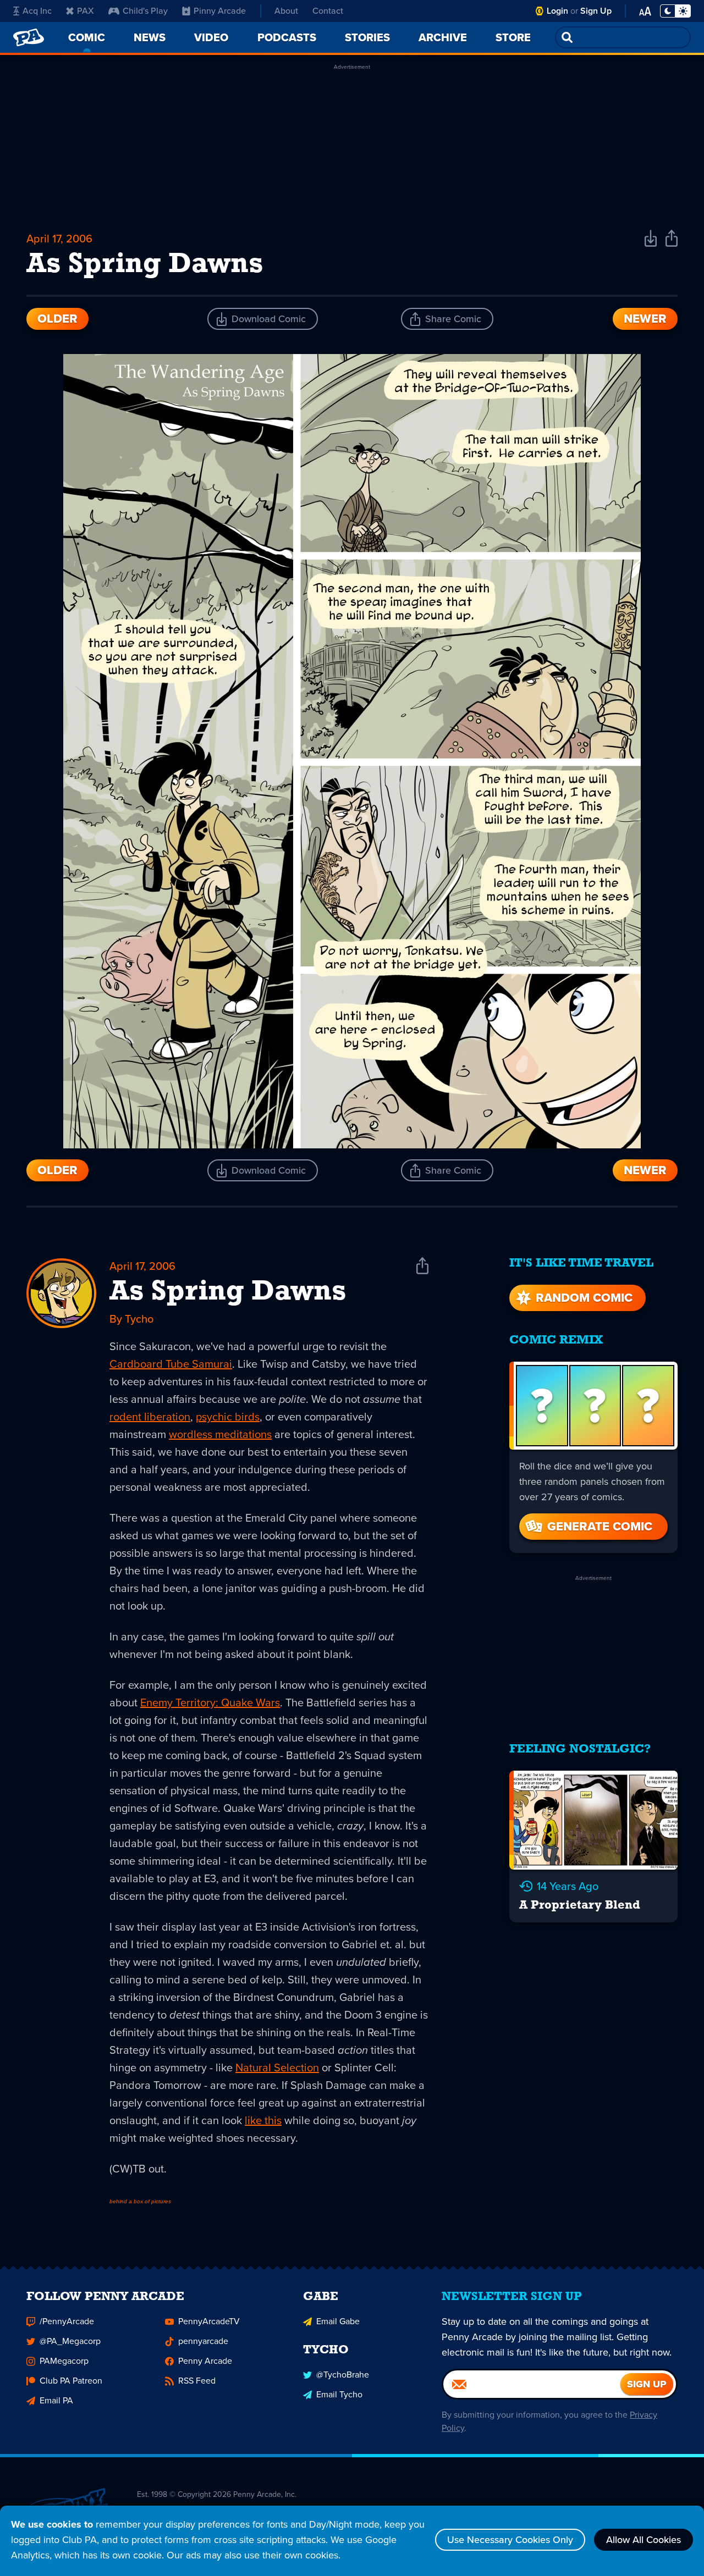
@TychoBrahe (343, 2375)
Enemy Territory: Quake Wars (210, 1702)
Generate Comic (600, 1526)
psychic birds (228, 1417)
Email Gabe (338, 2321)
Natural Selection (277, 2068)
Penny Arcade (205, 2361)
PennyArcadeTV (209, 2321)
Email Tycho (339, 2394)
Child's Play (145, 11)
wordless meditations (220, 1434)
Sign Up (596, 11)
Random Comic (584, 1298)
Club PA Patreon (71, 2381)
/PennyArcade (67, 2321)
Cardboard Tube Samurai (171, 1364)
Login (557, 11)
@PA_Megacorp (70, 2341)
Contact (328, 11)
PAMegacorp (64, 2361)
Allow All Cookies (643, 2540)
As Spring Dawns (228, 1292)
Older (57, 319)
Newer (645, 319)
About (286, 11)
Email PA (56, 2400)
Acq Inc (37, 11)
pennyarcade (203, 2341)
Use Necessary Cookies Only (510, 2540)
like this (263, 2120)
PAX (86, 11)
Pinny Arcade (220, 11)
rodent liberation (150, 1417)
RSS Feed (197, 2381)
